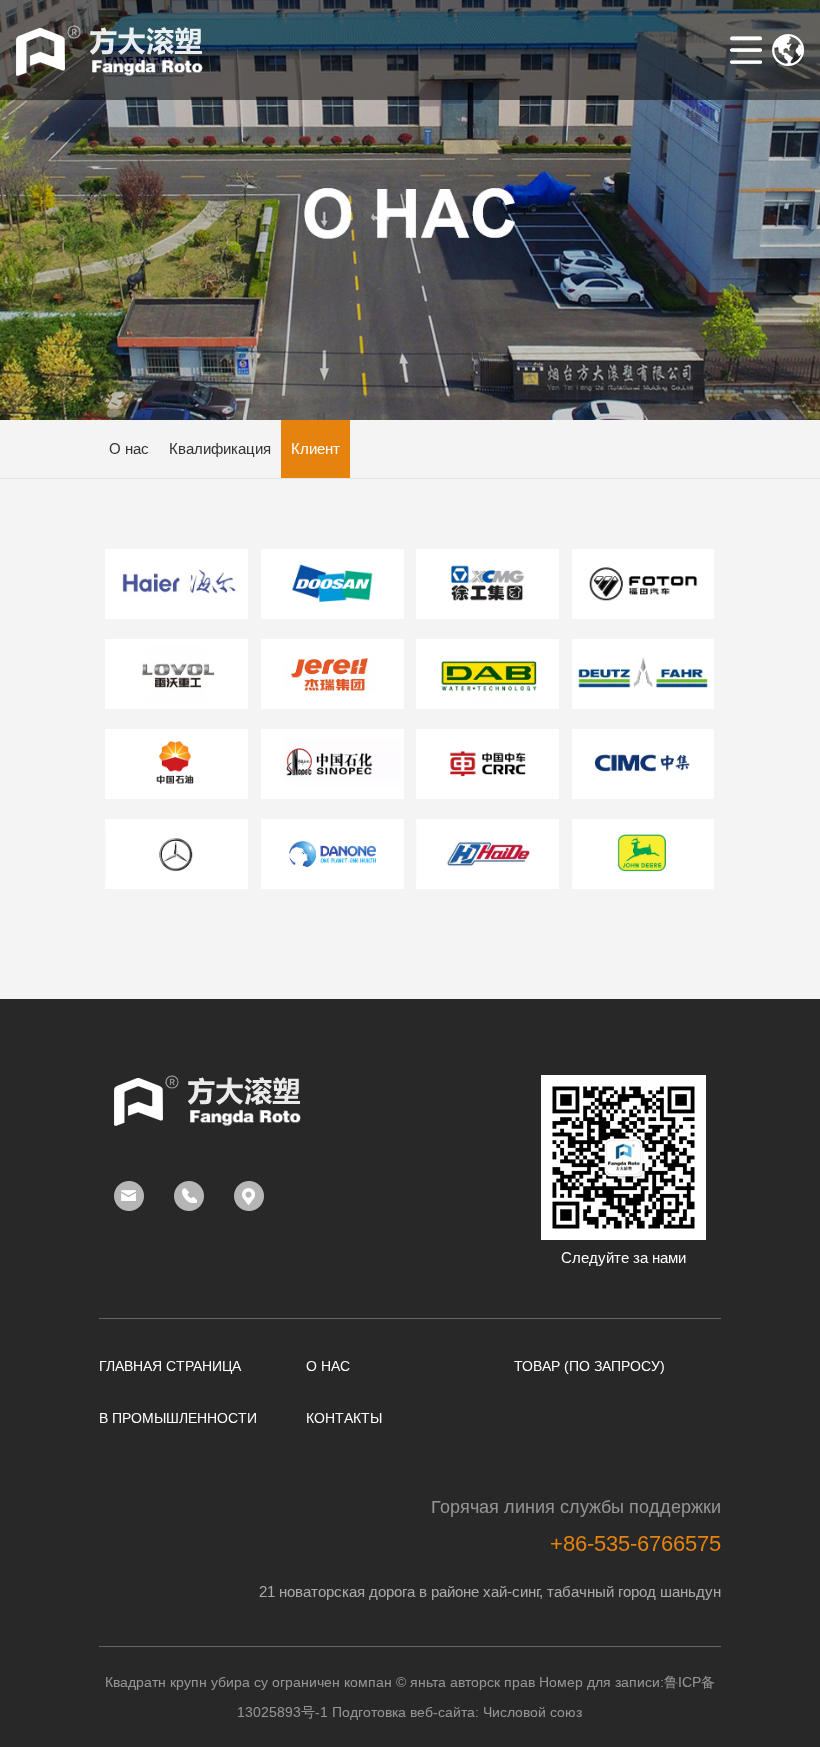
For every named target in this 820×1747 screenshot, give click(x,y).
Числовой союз (532, 1712)
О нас (129, 448)
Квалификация (220, 448)
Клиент (315, 448)
